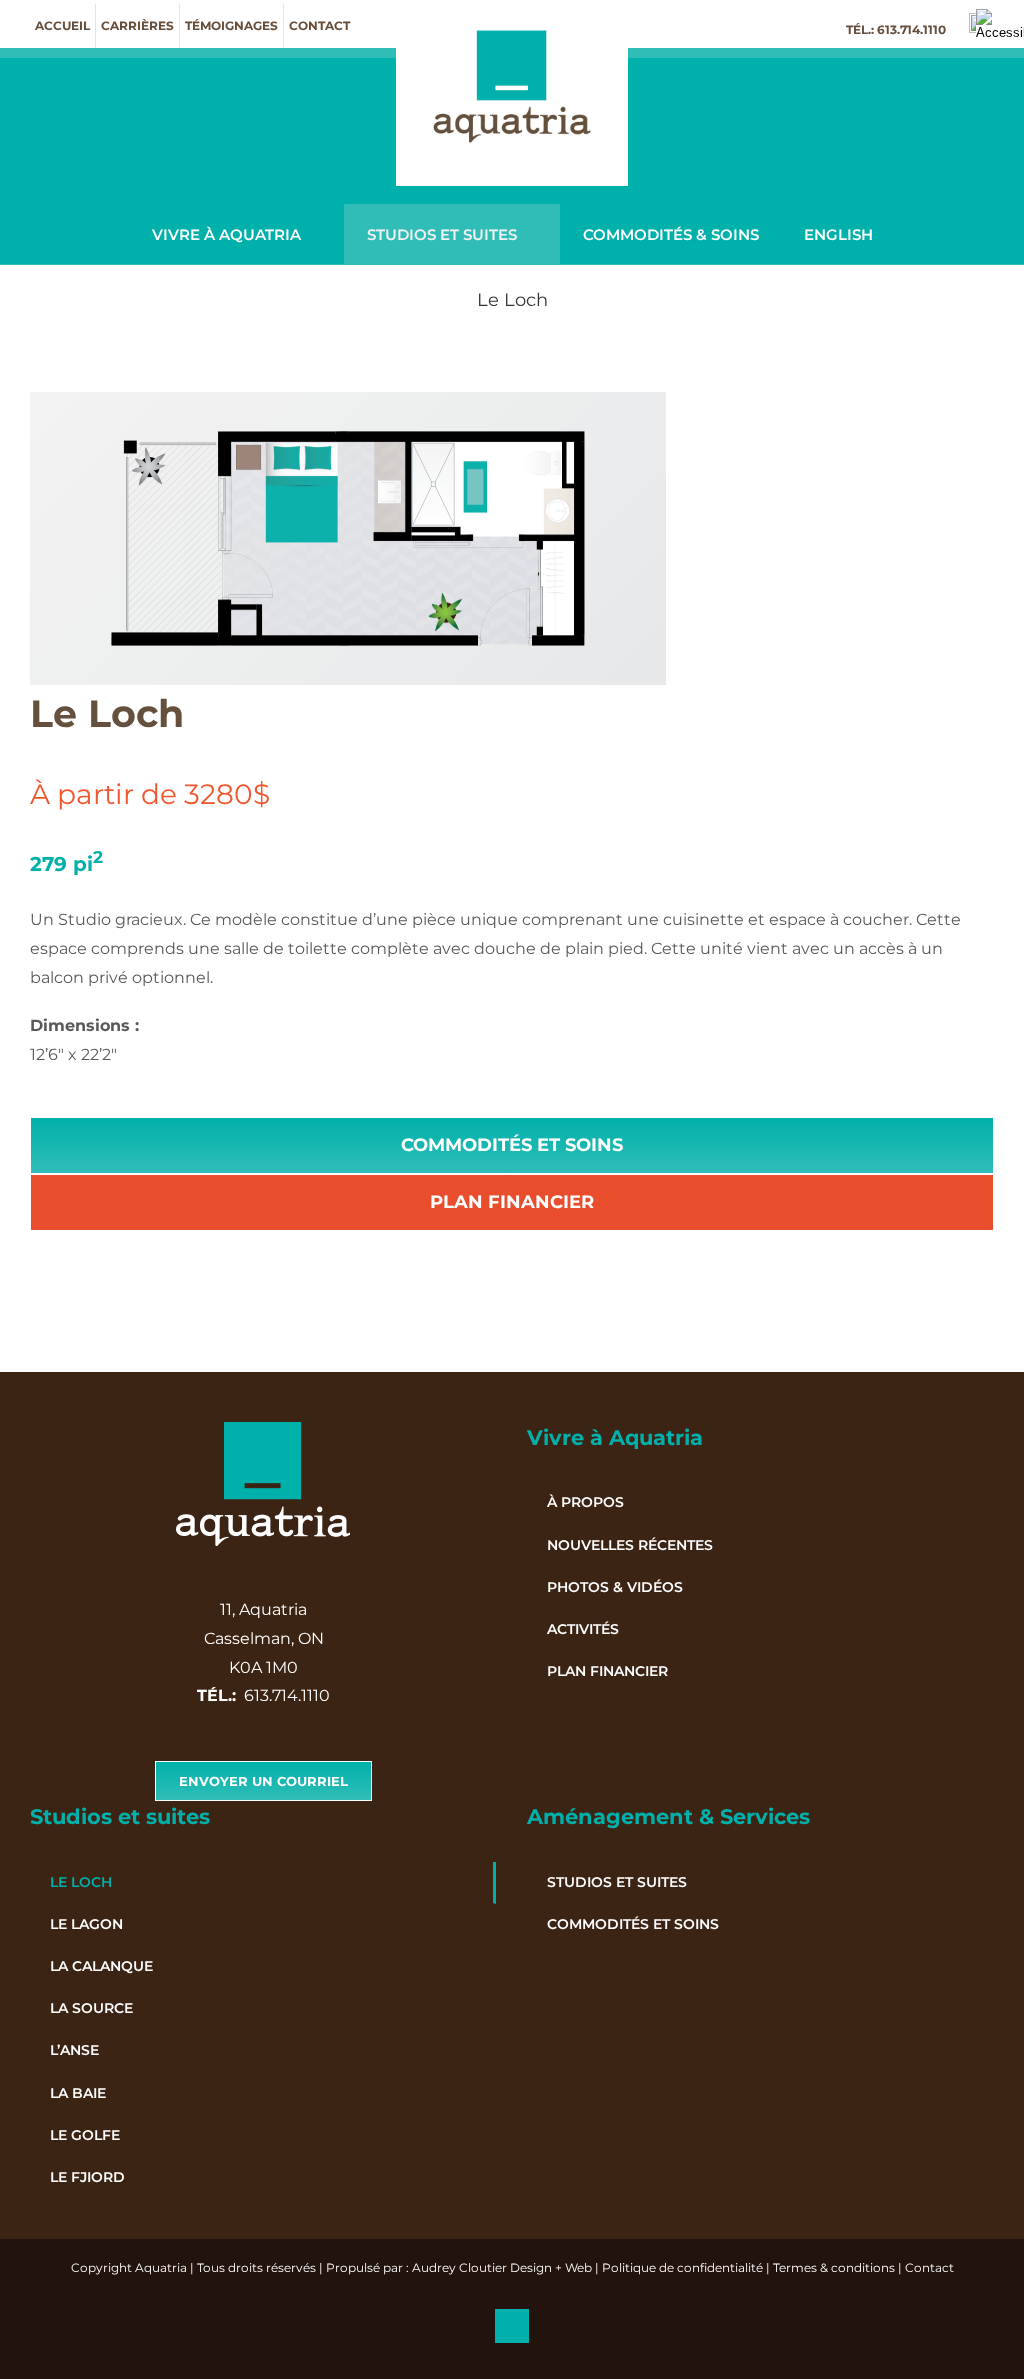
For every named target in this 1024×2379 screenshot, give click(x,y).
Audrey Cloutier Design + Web (502, 2267)
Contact (929, 2267)
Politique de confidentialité (682, 2267)
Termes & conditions (834, 2267)
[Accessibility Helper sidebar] (1000, 24)
